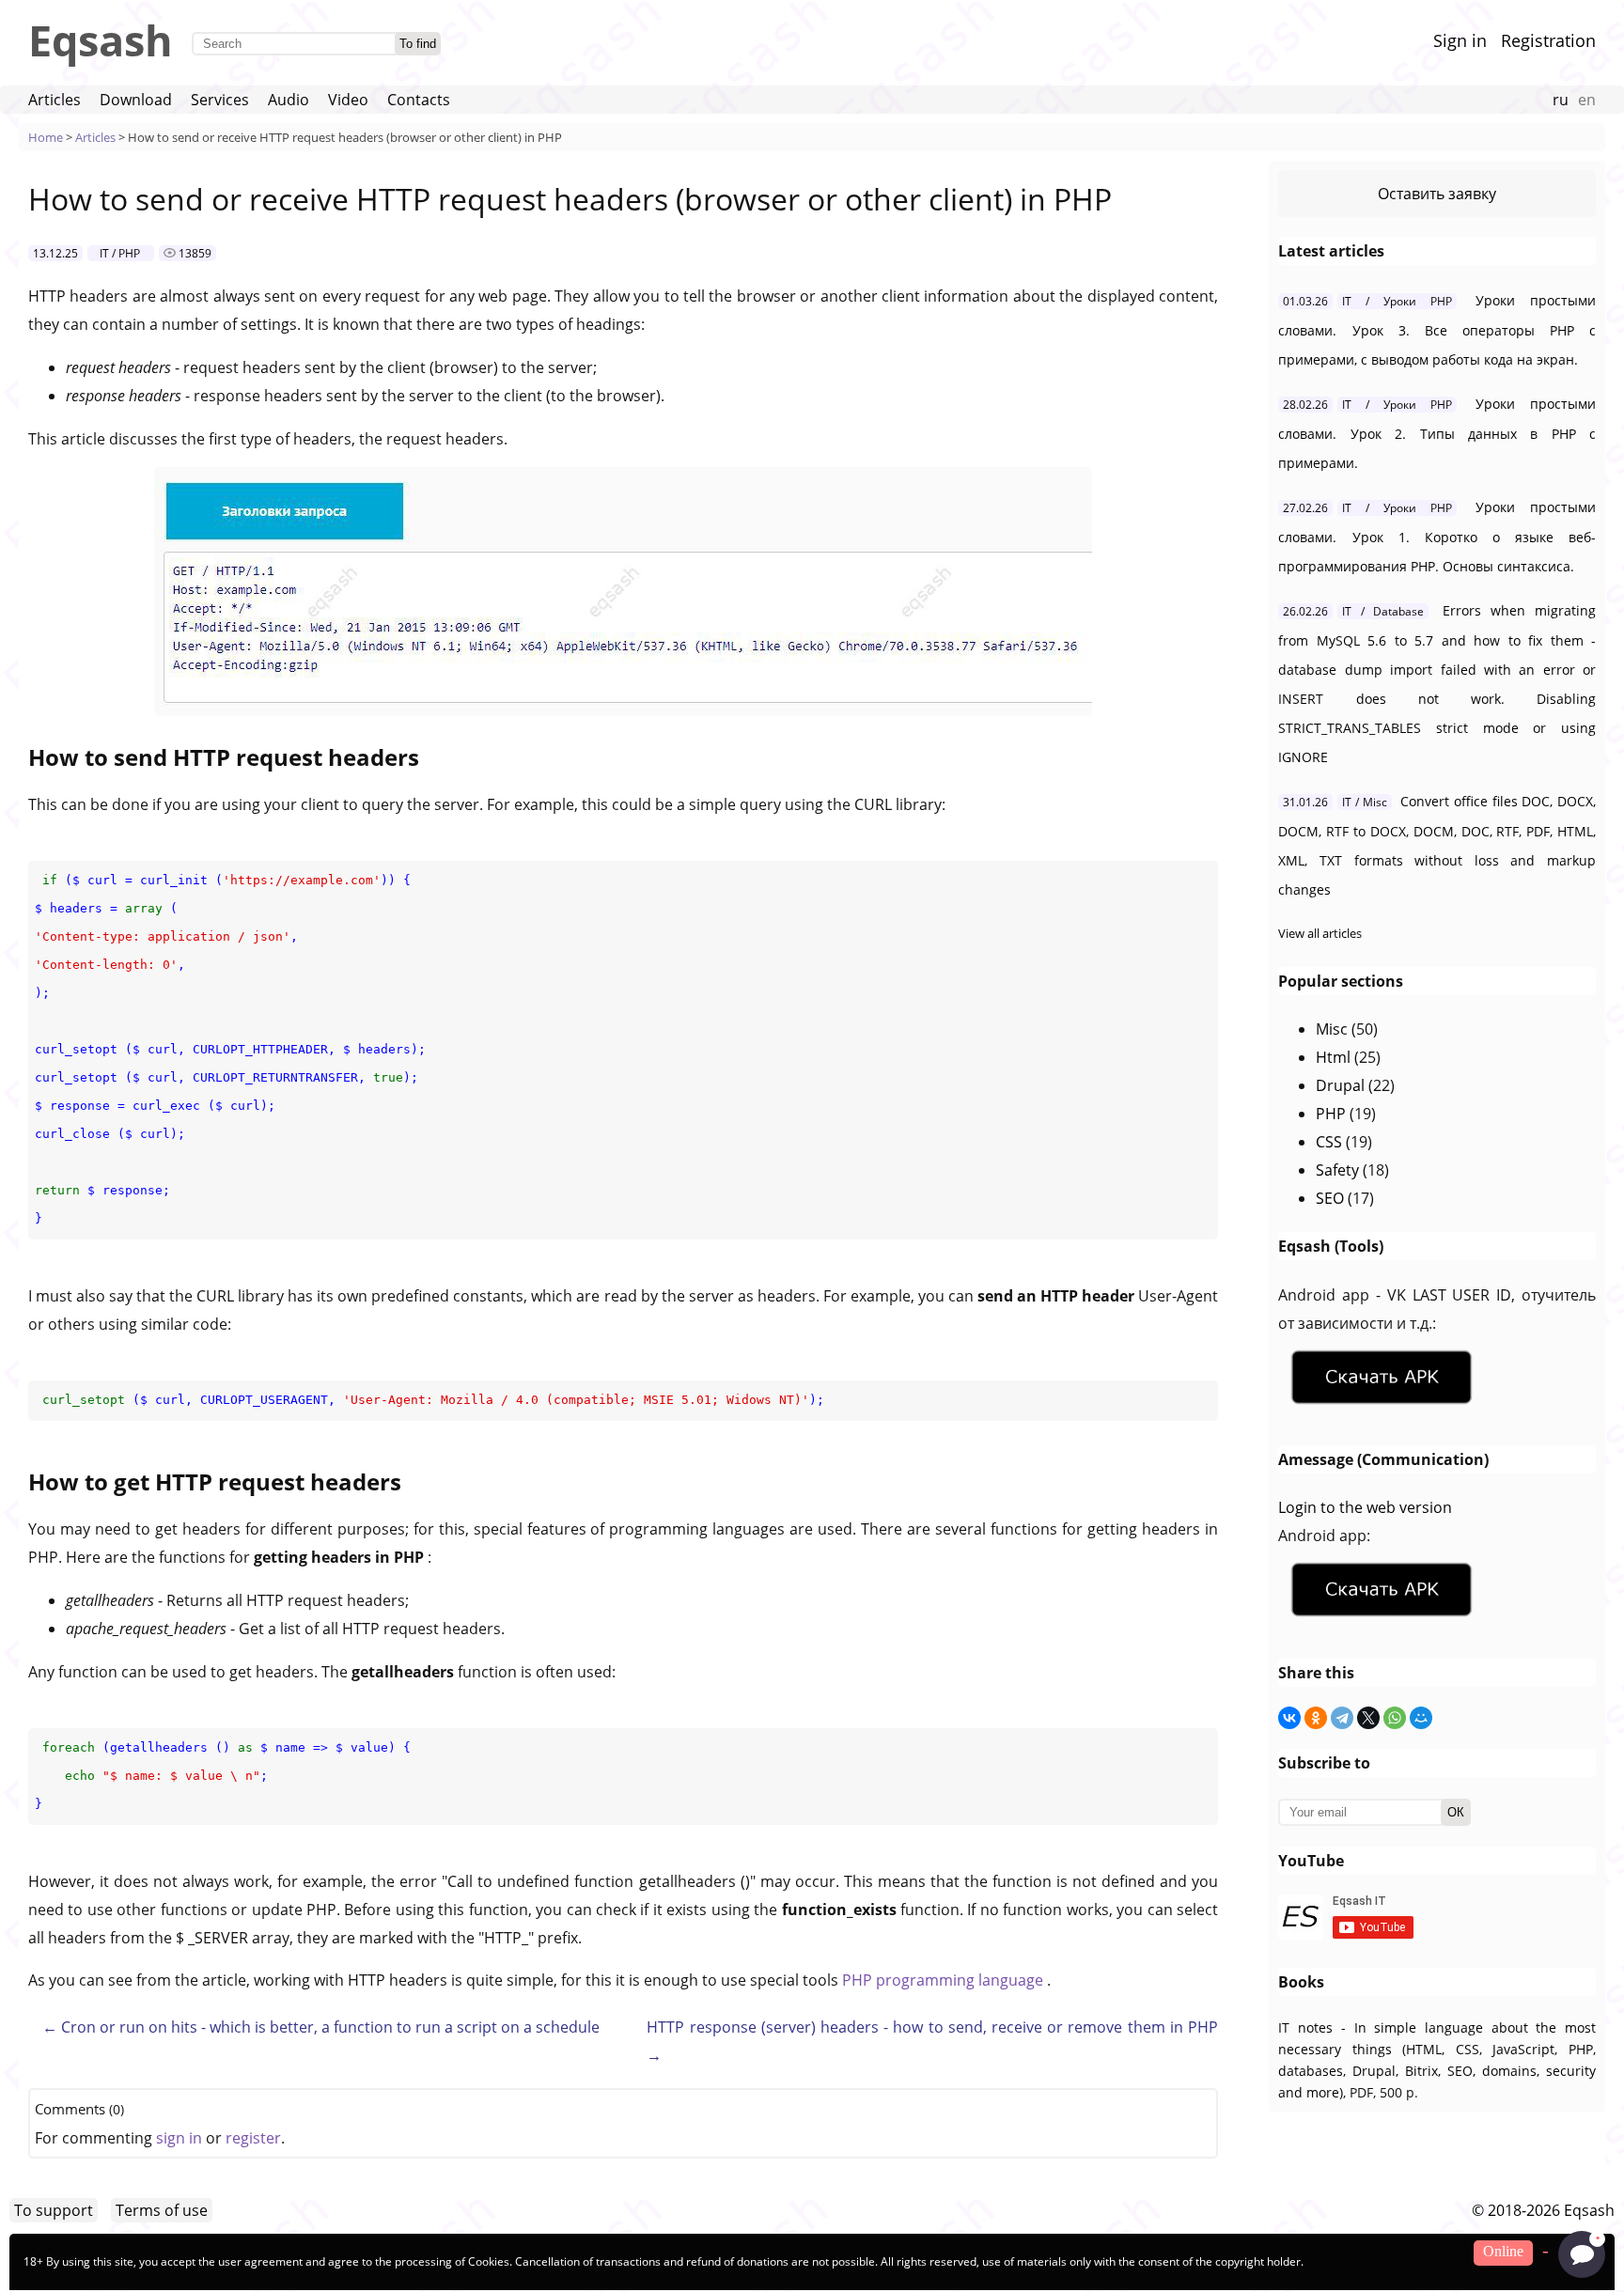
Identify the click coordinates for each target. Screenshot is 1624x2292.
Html (1333, 1057)
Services (220, 100)
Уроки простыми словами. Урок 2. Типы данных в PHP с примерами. (1437, 433)
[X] (1368, 1718)
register (253, 2138)
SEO (1330, 1198)
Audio (289, 100)
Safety (1337, 1170)
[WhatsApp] (1395, 1718)
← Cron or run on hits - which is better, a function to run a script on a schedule (321, 2027)
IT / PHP (120, 253)
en (1587, 100)
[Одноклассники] (1316, 1718)
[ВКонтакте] (1289, 1718)
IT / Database (1382, 611)
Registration (1548, 40)
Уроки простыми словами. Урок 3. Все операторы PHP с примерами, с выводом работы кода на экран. (1437, 330)
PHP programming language (945, 1980)
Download (136, 100)
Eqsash (101, 40)
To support (54, 2210)
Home (46, 137)
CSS (1329, 1142)
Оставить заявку (1437, 194)
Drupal (1340, 1085)
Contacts (419, 100)
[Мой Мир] (1421, 1718)
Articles (55, 100)
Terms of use (162, 2210)
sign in (179, 2138)
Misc (1332, 1029)
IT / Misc (1364, 802)
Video (348, 100)
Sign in (1460, 40)
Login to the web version (1365, 1507)
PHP (1331, 1114)
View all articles (1320, 933)
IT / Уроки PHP (1397, 301)
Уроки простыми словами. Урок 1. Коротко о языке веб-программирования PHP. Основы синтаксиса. (1437, 537)
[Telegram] (1342, 1718)
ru (1561, 100)
